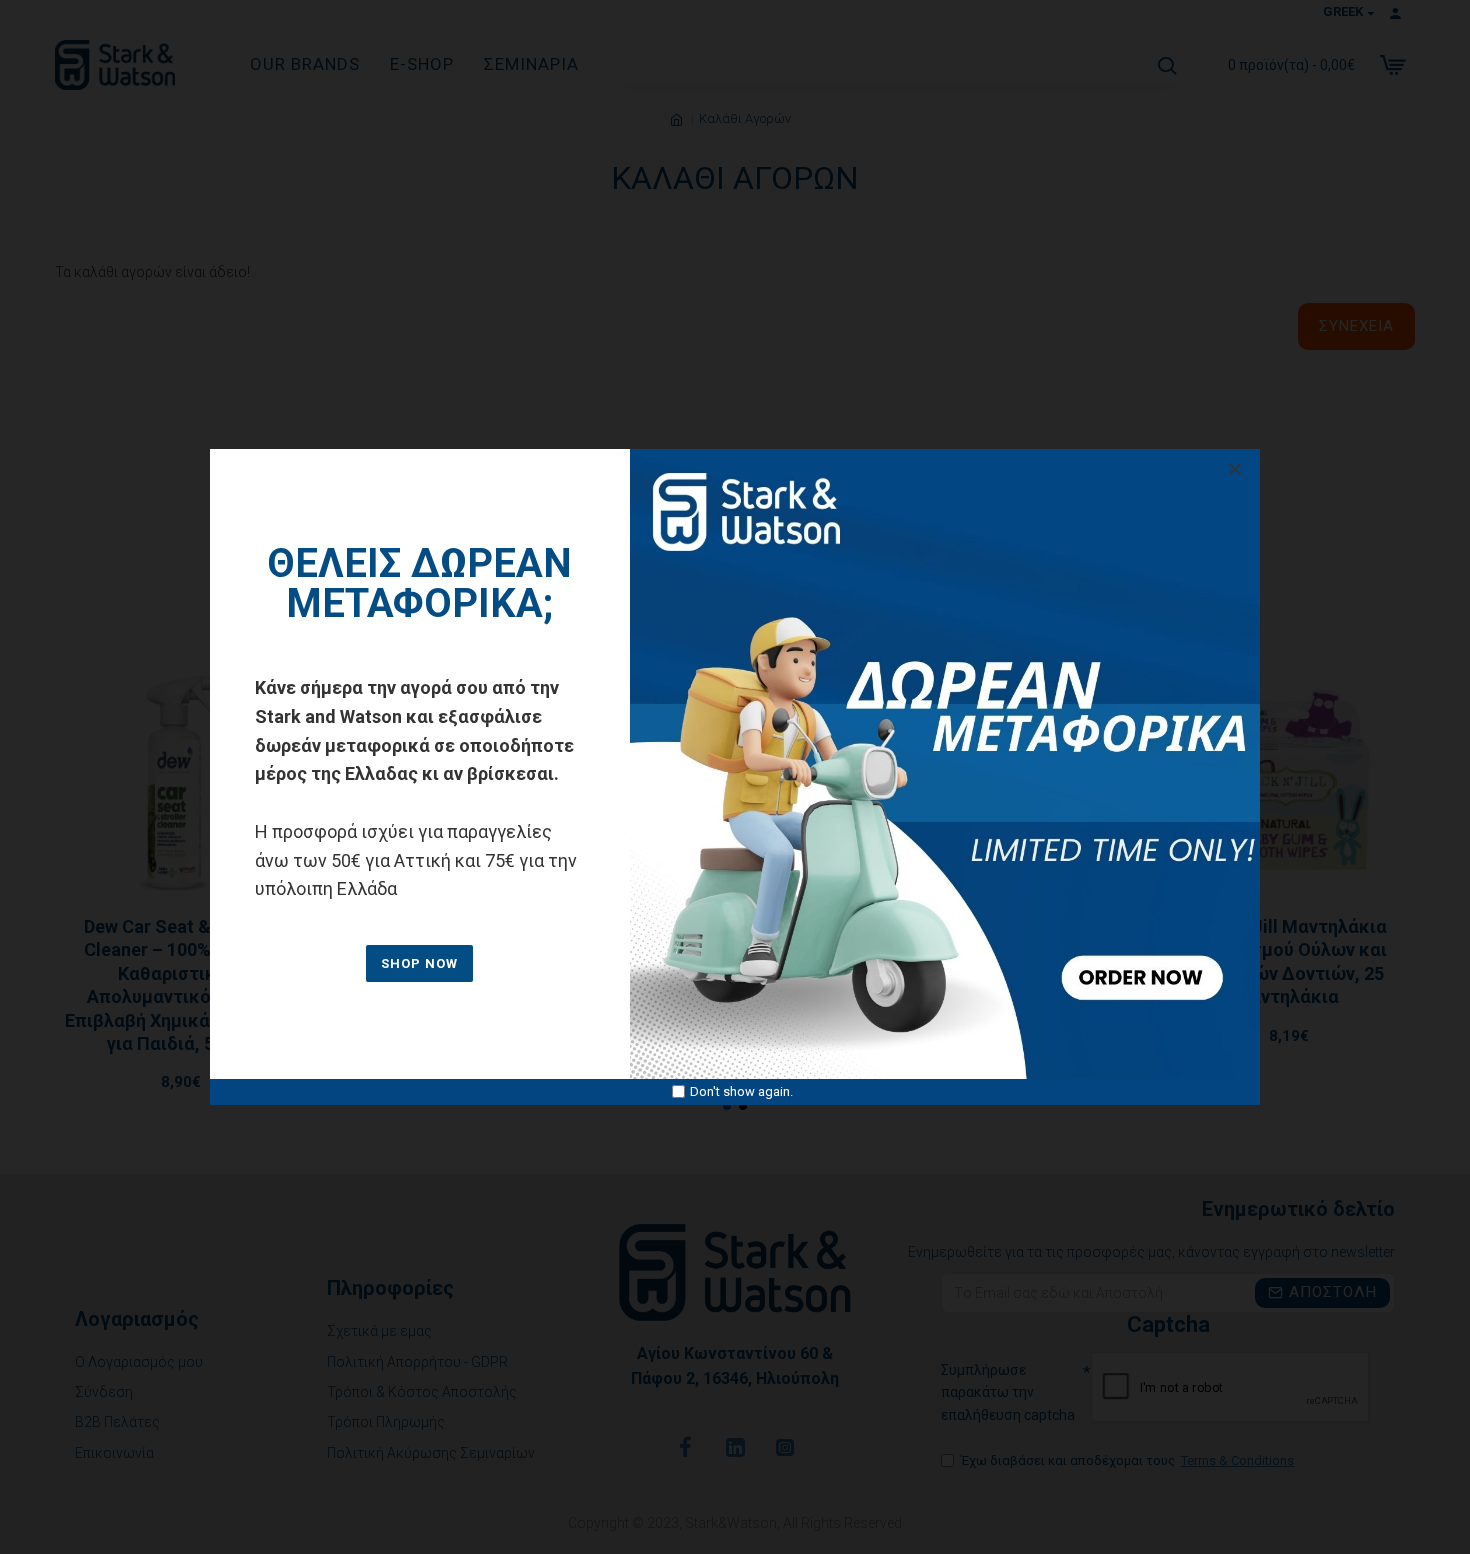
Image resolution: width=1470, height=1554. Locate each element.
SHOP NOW (419, 963)
